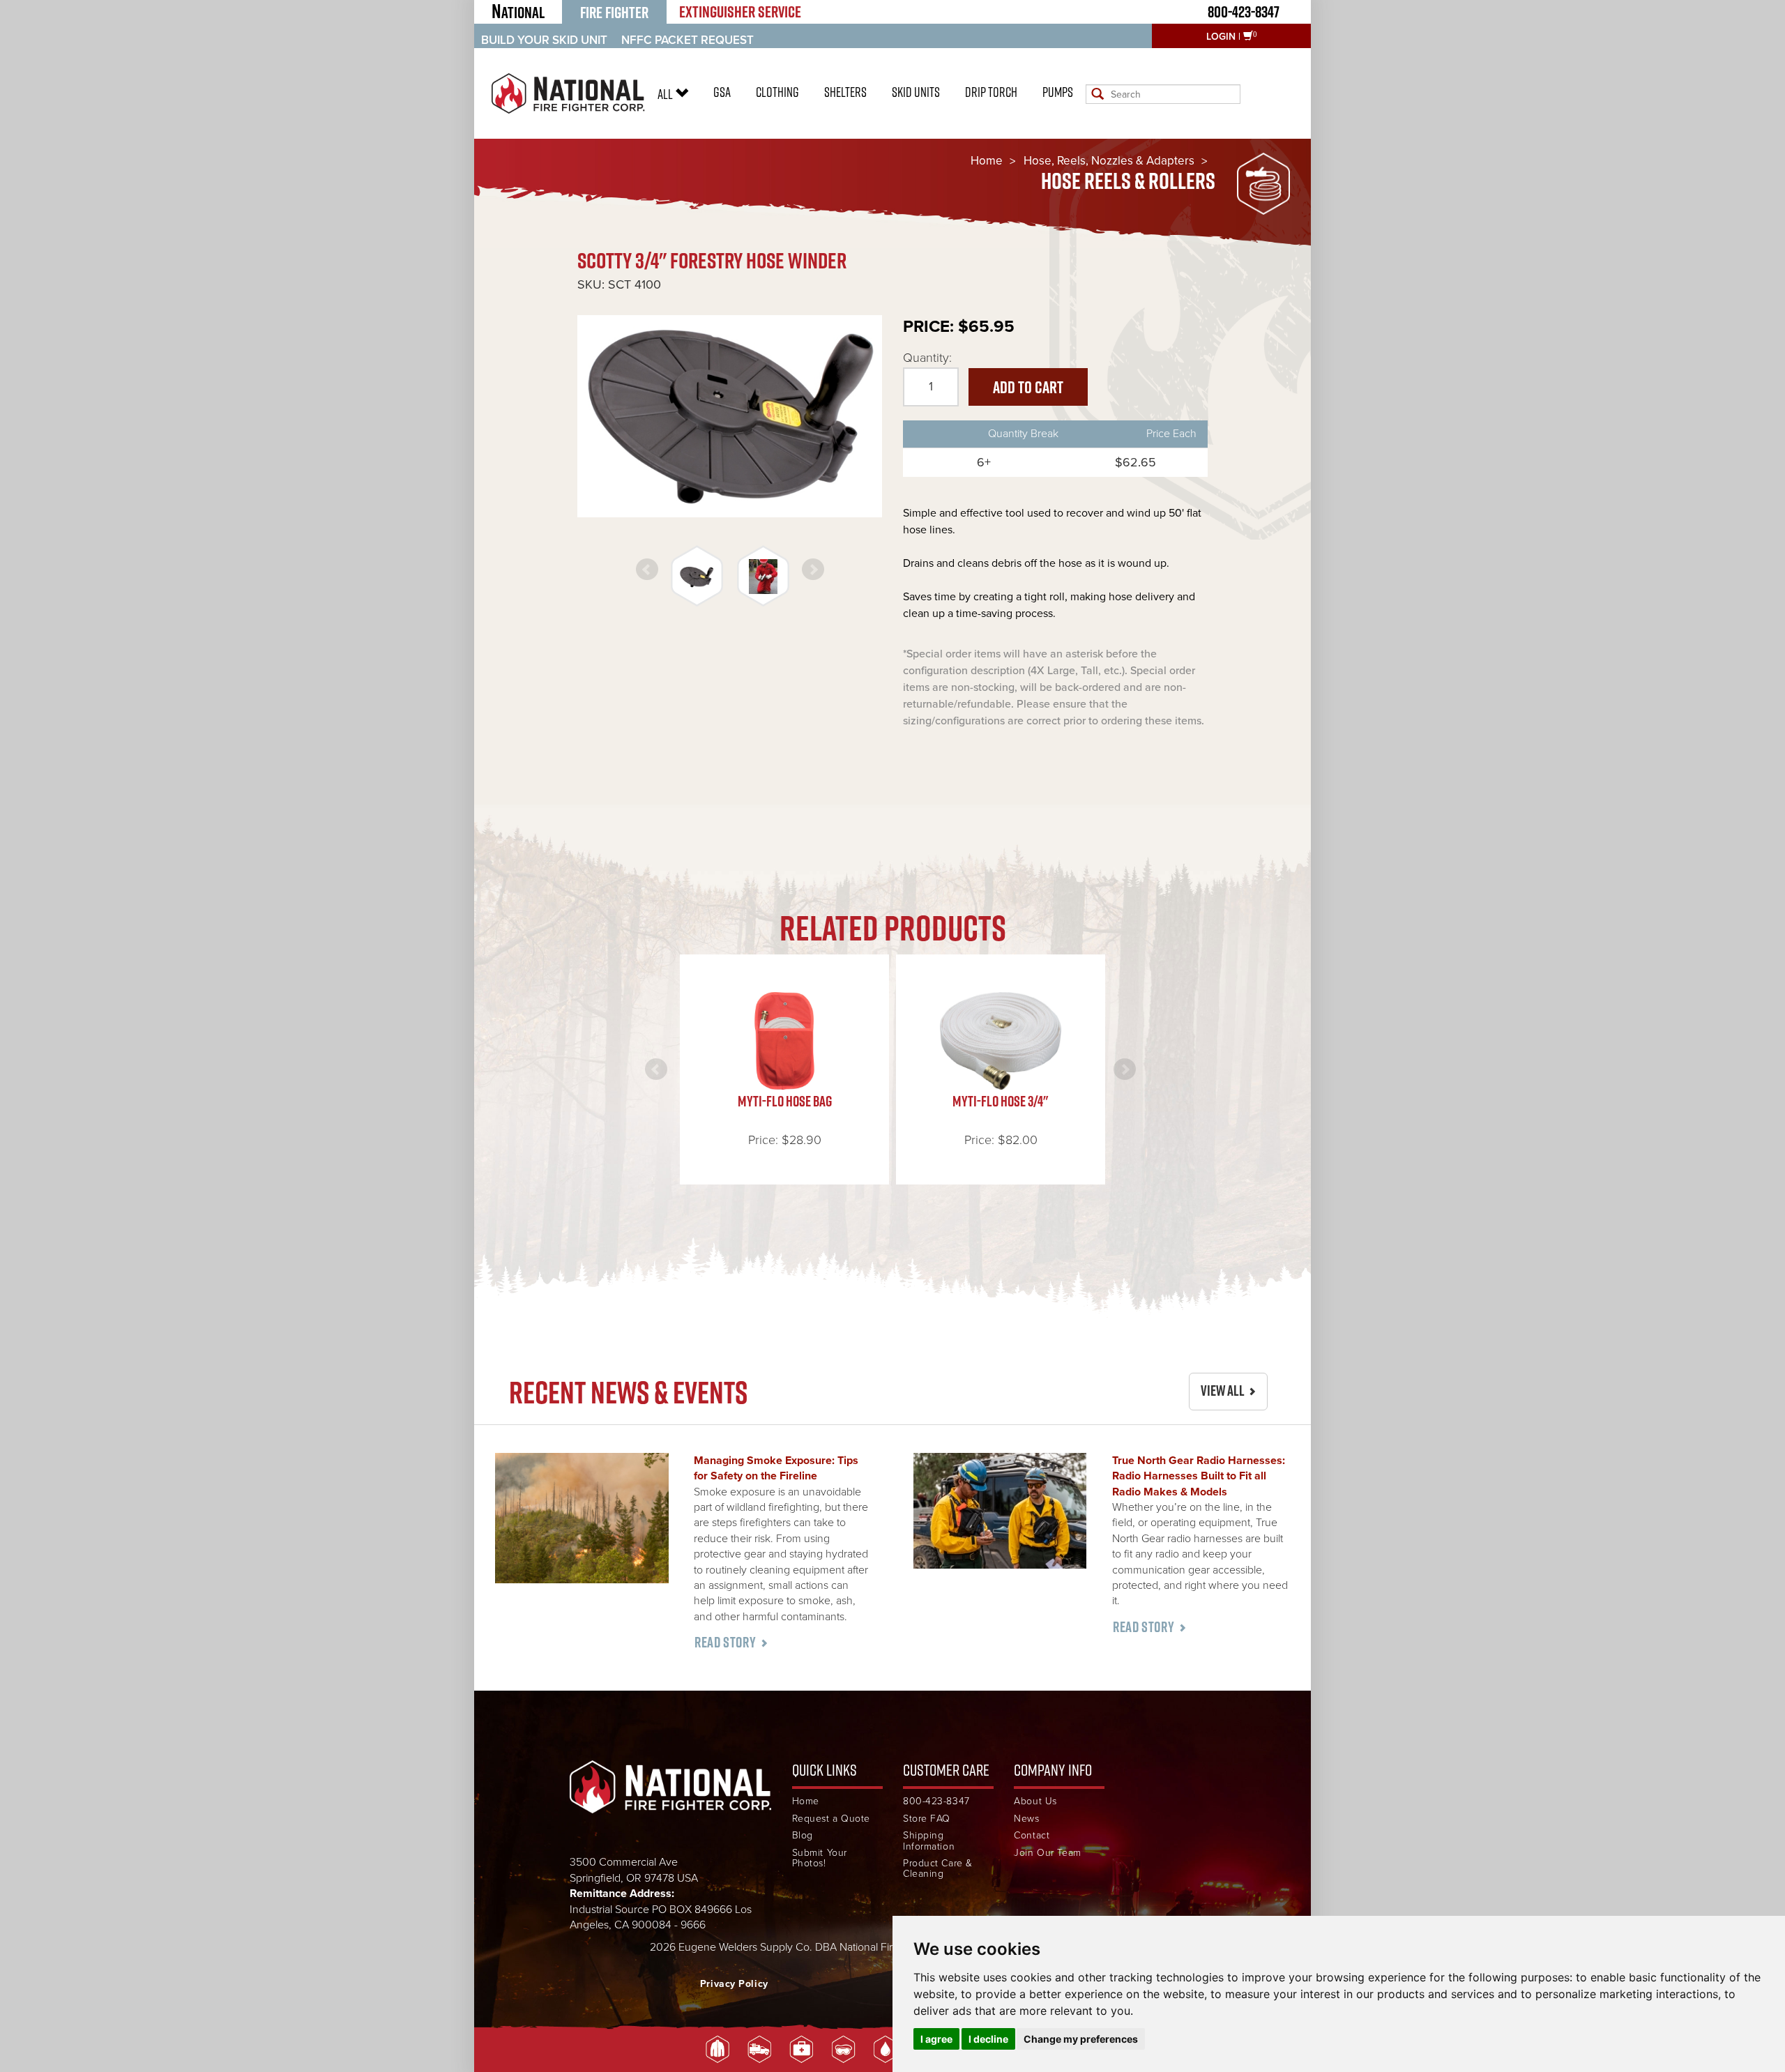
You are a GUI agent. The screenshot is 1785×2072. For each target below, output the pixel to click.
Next (813, 570)
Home (987, 161)
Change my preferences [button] (1081, 2039)
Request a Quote (831, 1819)
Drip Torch (991, 92)
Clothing (777, 92)
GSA (722, 92)
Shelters (845, 92)
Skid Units (916, 92)
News (1026, 1819)
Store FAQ (927, 1819)
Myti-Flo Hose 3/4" (1001, 1101)
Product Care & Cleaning (938, 1869)
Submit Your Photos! (820, 1858)
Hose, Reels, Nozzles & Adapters (1109, 161)
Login (1221, 37)
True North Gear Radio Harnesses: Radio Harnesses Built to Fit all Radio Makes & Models (1199, 1476)
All (666, 94)
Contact (1032, 1835)
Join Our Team (1047, 1853)
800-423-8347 (1244, 12)
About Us (1035, 1801)
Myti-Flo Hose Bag (785, 1101)
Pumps (1058, 92)
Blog (803, 1835)
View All (1223, 1391)
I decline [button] (988, 2039)
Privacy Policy (734, 1984)
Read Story (725, 1642)
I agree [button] (936, 2039)
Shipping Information (929, 1841)
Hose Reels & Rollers (1128, 181)
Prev (647, 570)
